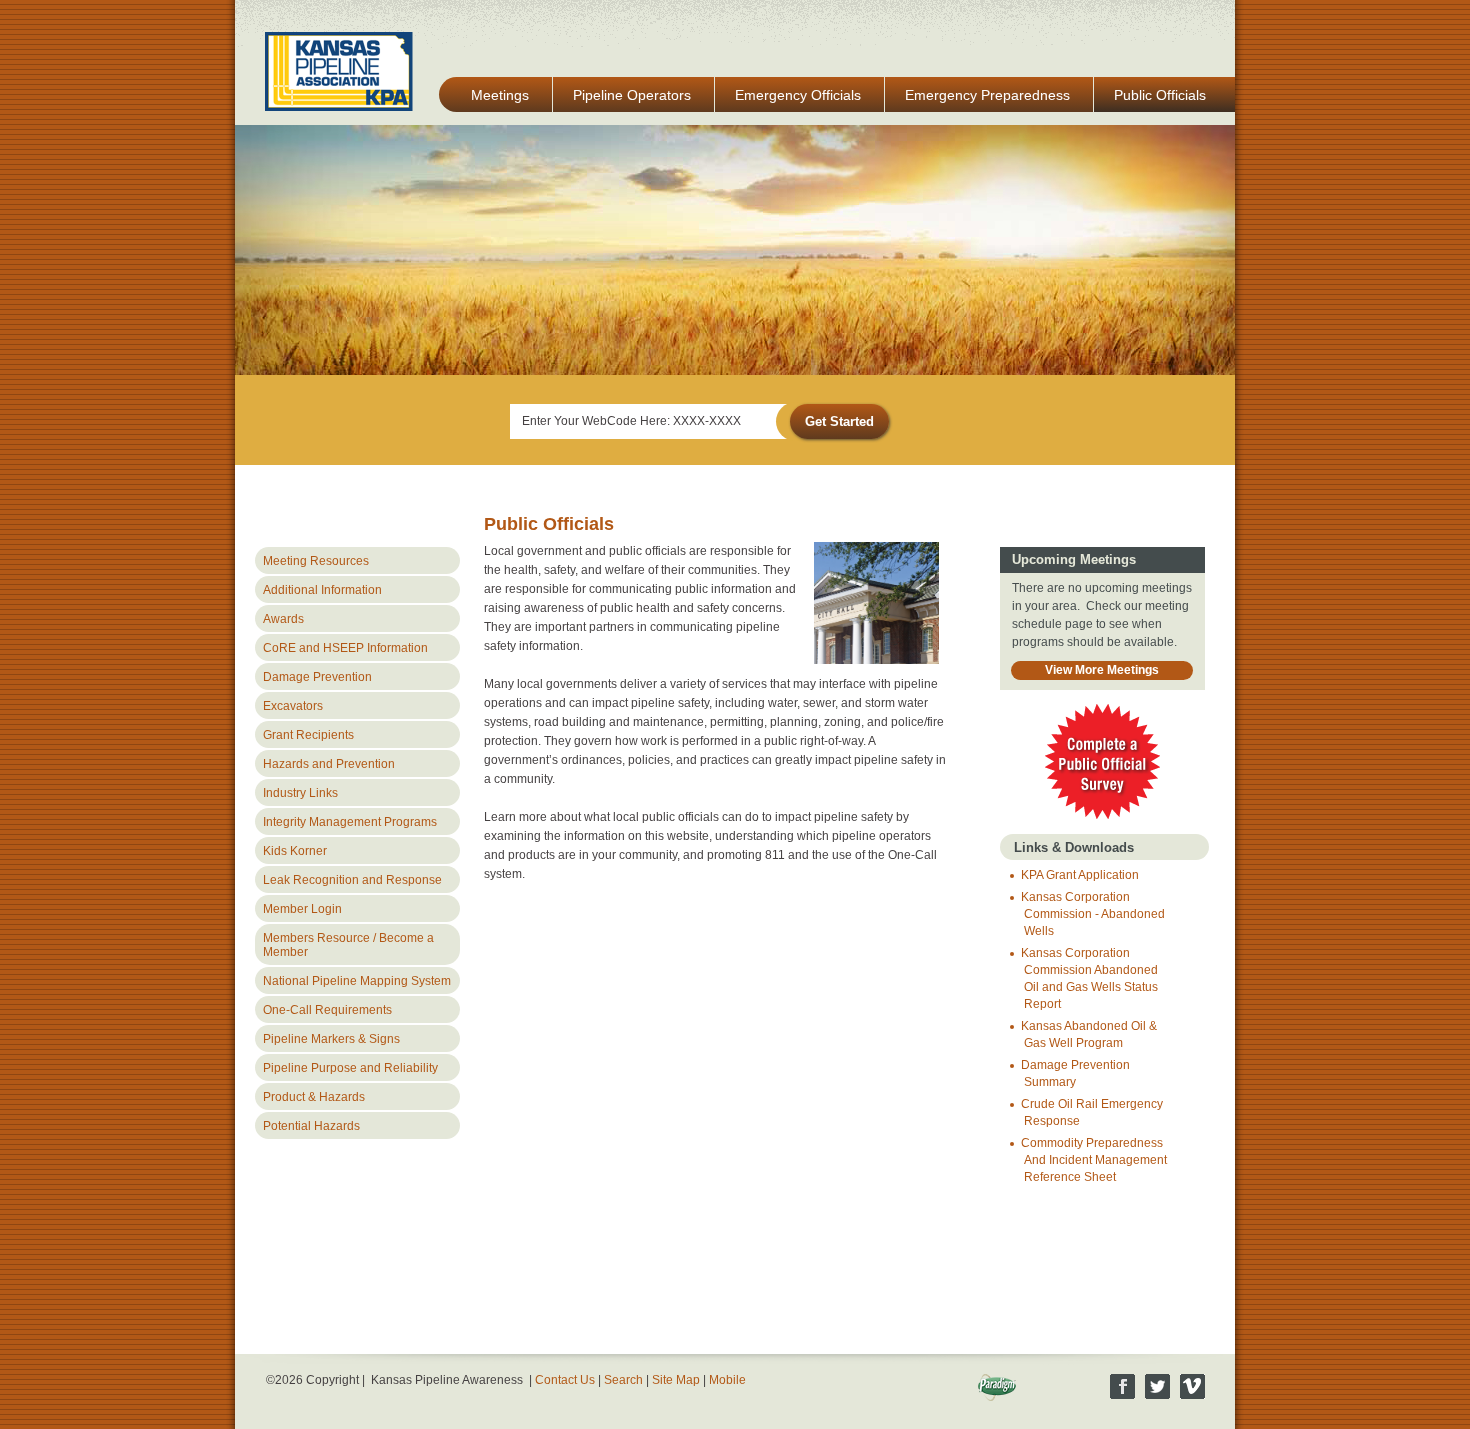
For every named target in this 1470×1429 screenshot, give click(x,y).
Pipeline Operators (632, 95)
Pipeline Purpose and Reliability (350, 1068)
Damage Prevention (317, 677)
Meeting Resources (316, 561)
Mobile (727, 1380)
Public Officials (1160, 95)
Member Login (302, 909)
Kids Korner (295, 851)
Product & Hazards (314, 1097)
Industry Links (300, 793)
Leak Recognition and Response (352, 880)
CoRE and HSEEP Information (345, 648)
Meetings (500, 95)
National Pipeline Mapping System (357, 981)
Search (623, 1380)
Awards (283, 619)
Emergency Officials (798, 95)
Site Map (676, 1380)
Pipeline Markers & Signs (331, 1039)
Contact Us (565, 1380)
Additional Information (322, 590)
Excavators (293, 706)
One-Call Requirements (327, 1010)
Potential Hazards (311, 1126)
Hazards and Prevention (329, 764)
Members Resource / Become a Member (348, 945)
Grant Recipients (308, 735)
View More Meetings (1102, 670)
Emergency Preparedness (987, 95)
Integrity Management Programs (350, 822)
